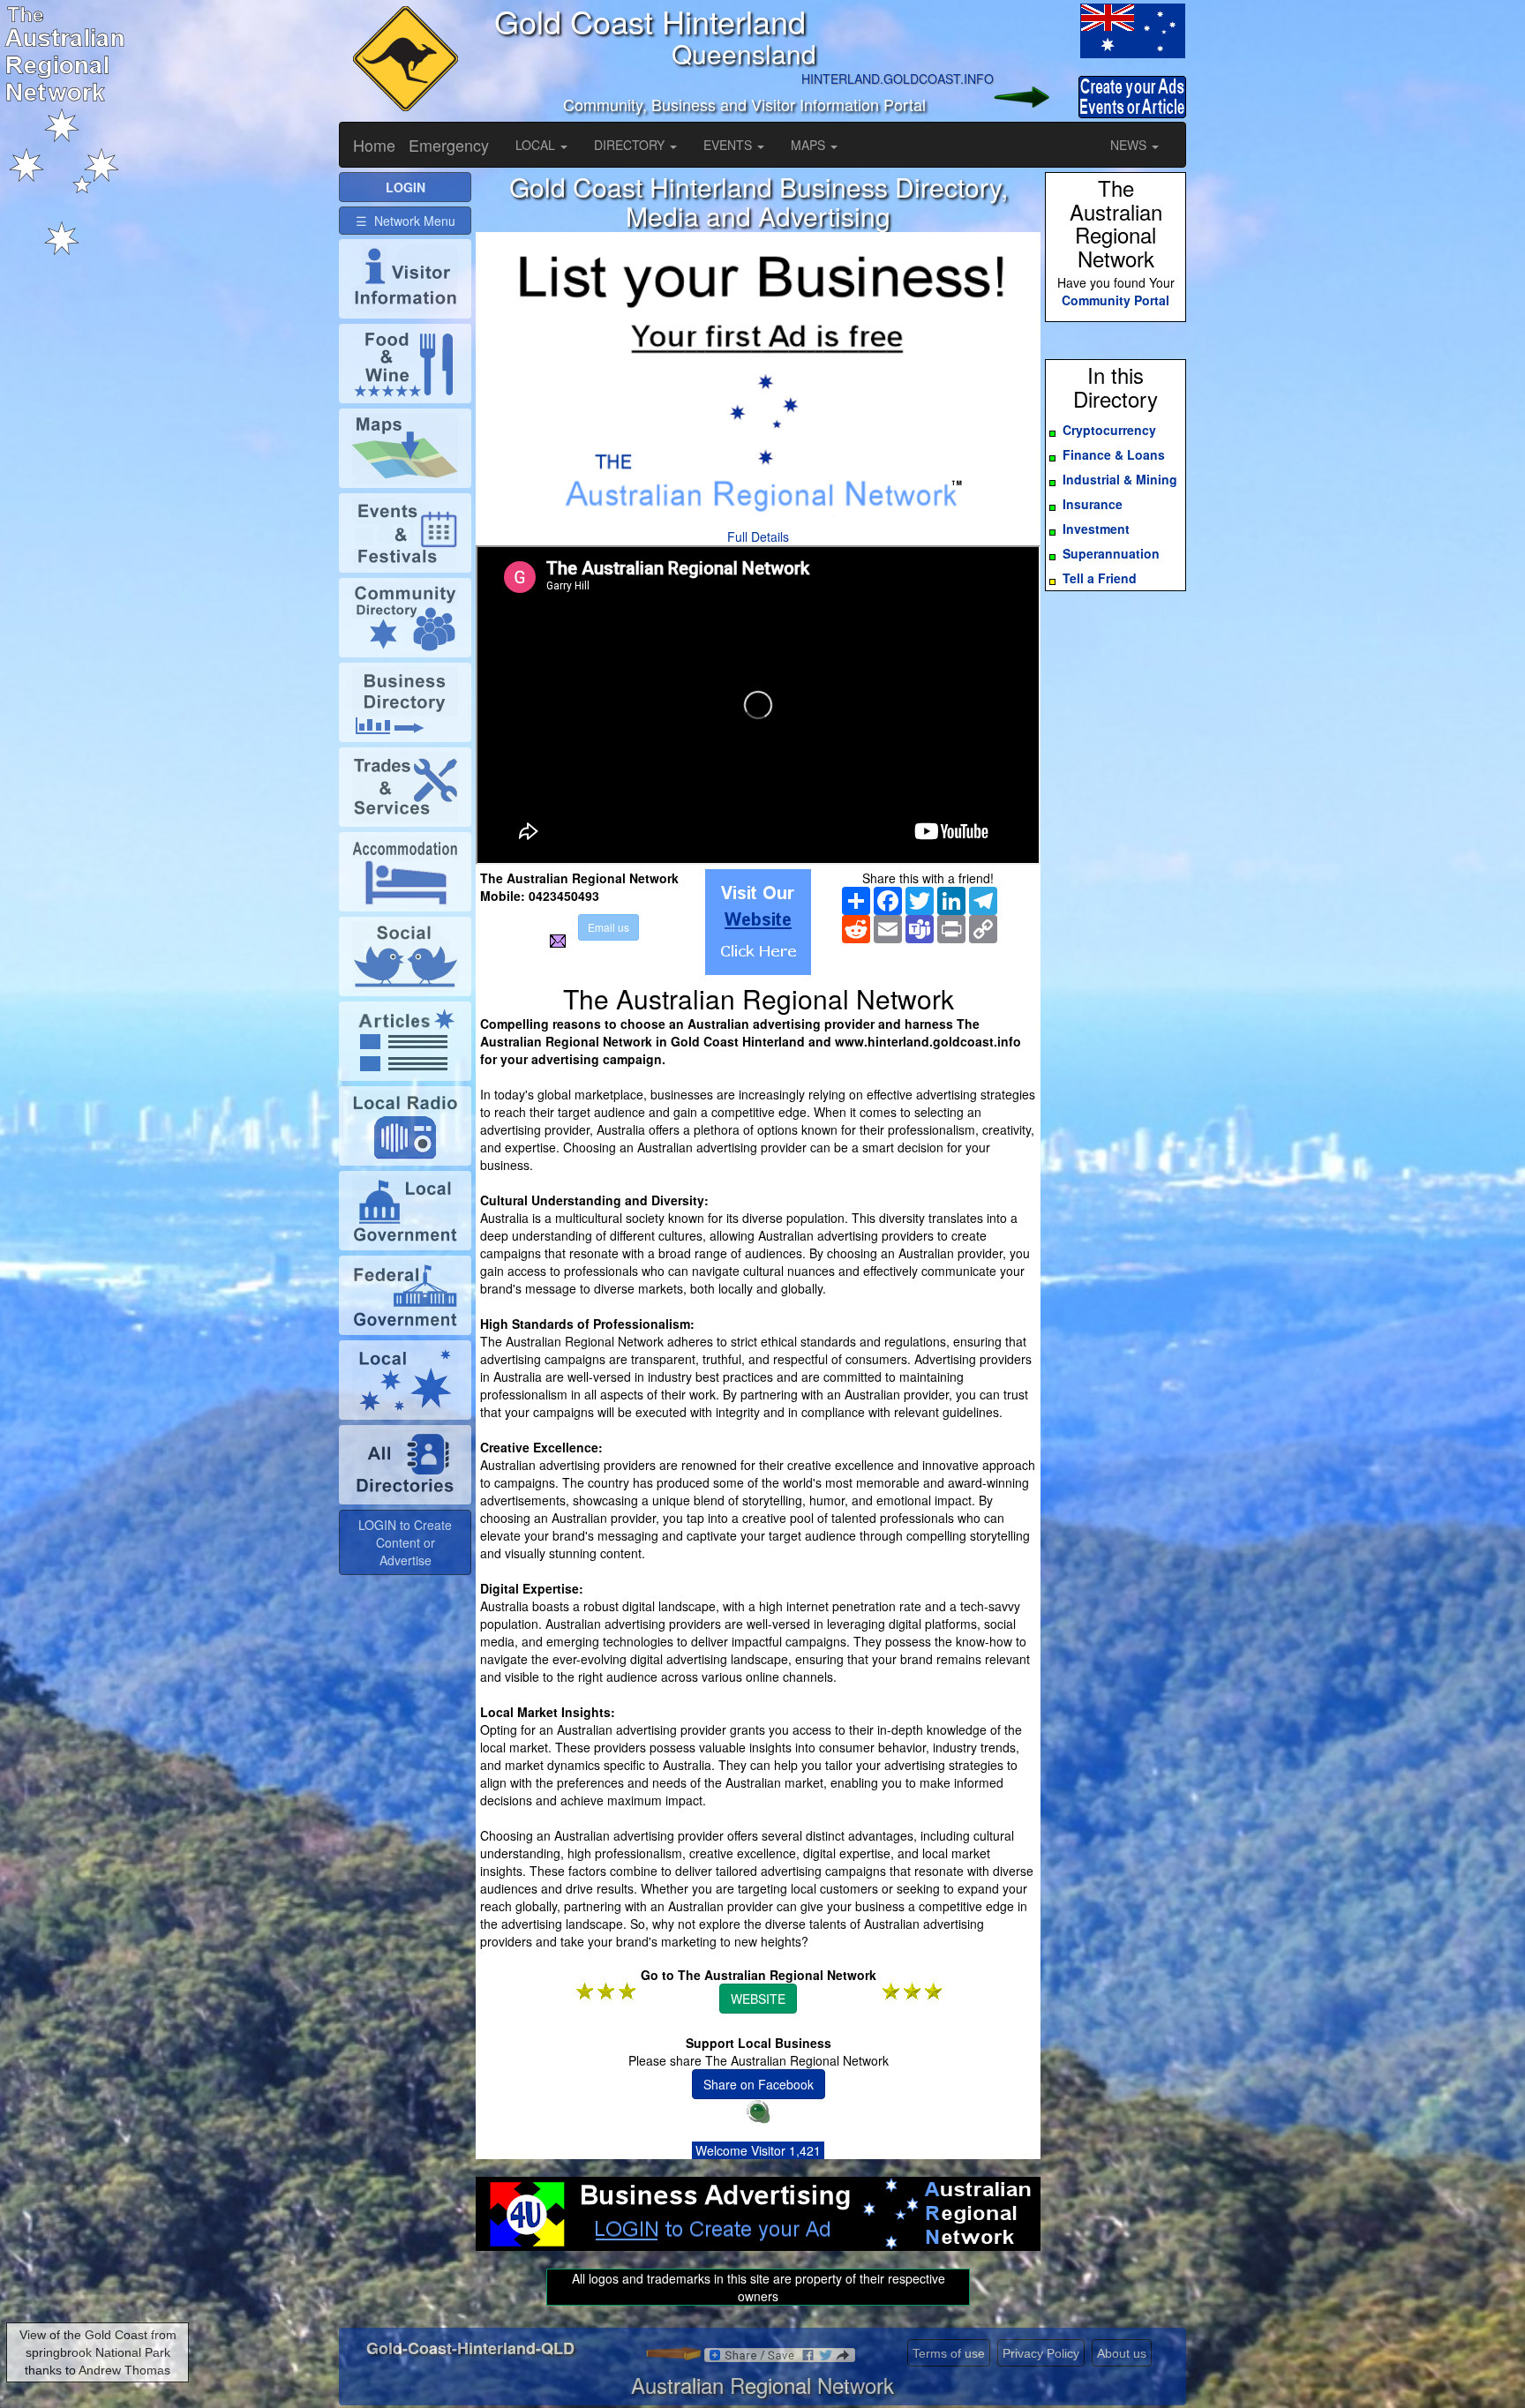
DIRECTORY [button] (631, 145)
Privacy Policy (1041, 2353)
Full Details (758, 536)
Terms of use (949, 2353)
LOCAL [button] (537, 145)
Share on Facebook (759, 2084)
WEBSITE (758, 1999)
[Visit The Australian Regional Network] (758, 922)
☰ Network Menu (406, 221)
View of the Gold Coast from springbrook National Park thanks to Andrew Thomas (98, 2352)
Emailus (608, 927)
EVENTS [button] (729, 145)
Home (374, 145)
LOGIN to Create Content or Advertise (405, 1542)
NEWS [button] (1130, 145)
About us (1122, 2353)
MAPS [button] (810, 145)
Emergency (449, 145)
